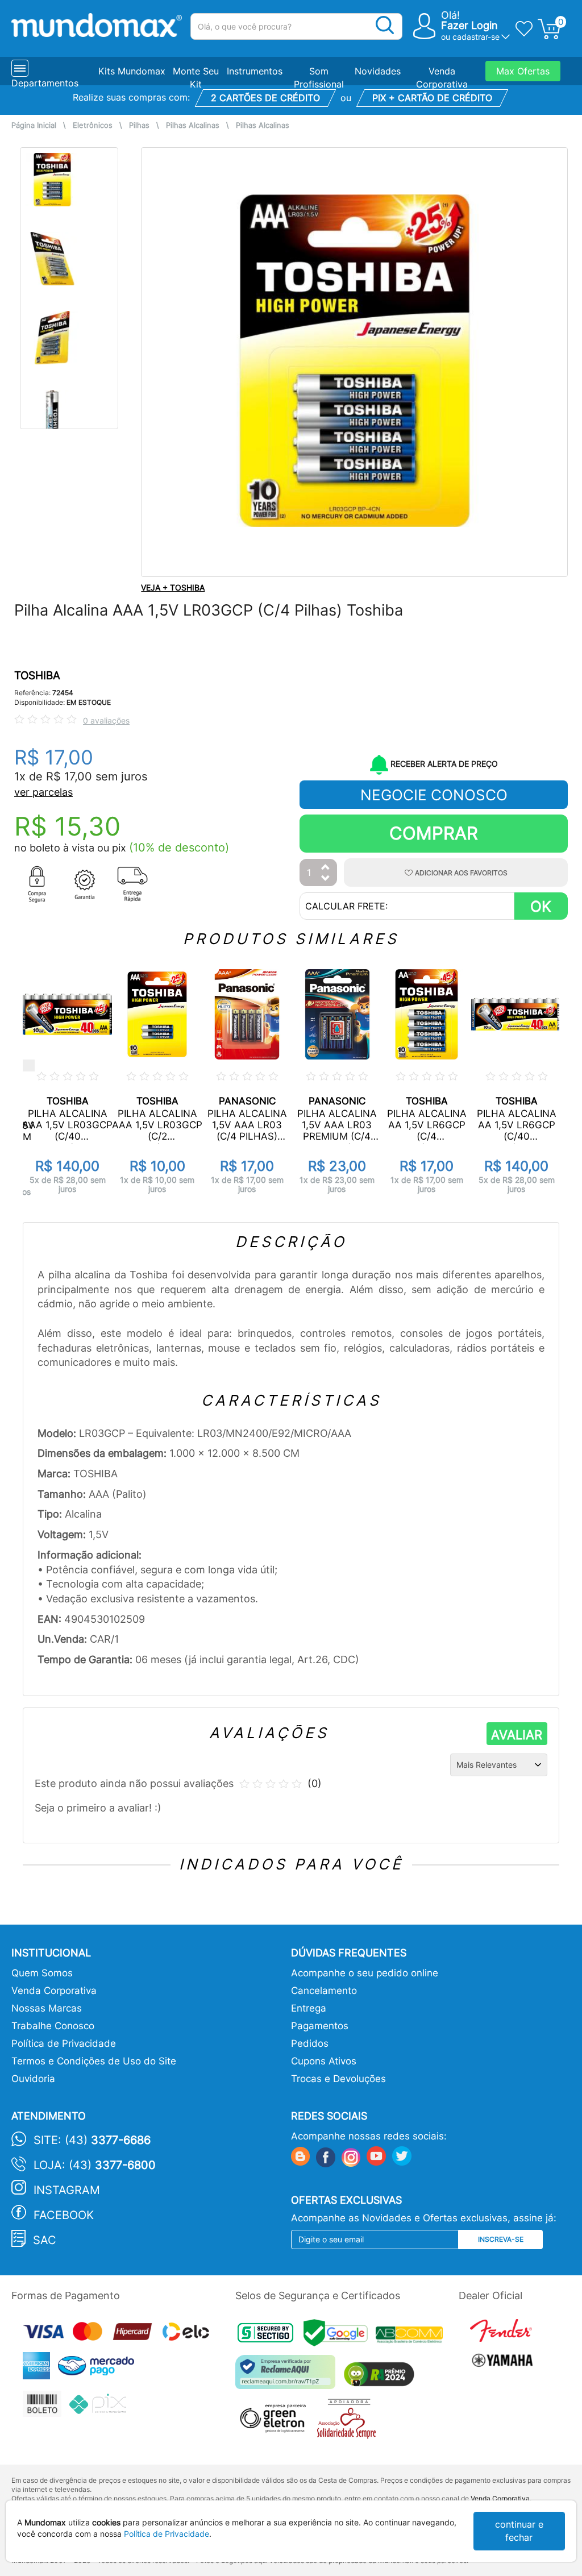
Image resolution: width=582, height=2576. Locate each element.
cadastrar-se (476, 37)
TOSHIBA (37, 676)
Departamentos (45, 83)
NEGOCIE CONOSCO (434, 795)
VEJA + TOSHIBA (173, 587)
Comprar (434, 833)
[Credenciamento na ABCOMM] (412, 2336)
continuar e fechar (519, 2531)
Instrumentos (255, 71)
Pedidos (310, 2043)
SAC (45, 2240)
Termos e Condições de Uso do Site (94, 2061)
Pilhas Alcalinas (193, 125)
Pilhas (139, 125)
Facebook (64, 2215)
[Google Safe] (340, 2336)
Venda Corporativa (54, 1991)
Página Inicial (34, 125)
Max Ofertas (523, 71)
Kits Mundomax (132, 71)
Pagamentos (320, 2026)
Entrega (309, 2008)
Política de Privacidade (64, 2043)
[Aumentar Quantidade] (326, 868)
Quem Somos (42, 1973)
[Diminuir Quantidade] (326, 879)
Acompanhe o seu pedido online (365, 1973)
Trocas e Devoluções (338, 2079)
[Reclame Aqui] (288, 2376)
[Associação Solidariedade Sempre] (349, 2422)
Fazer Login (469, 25)
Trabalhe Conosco (53, 2026)
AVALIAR (517, 1735)
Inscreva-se (501, 2239)
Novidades (378, 71)
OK (541, 906)
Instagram (67, 2190)
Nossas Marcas (47, 2008)
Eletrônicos (93, 125)
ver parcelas (43, 792)
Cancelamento (324, 1991)
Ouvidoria (33, 2079)
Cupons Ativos (324, 2061)
